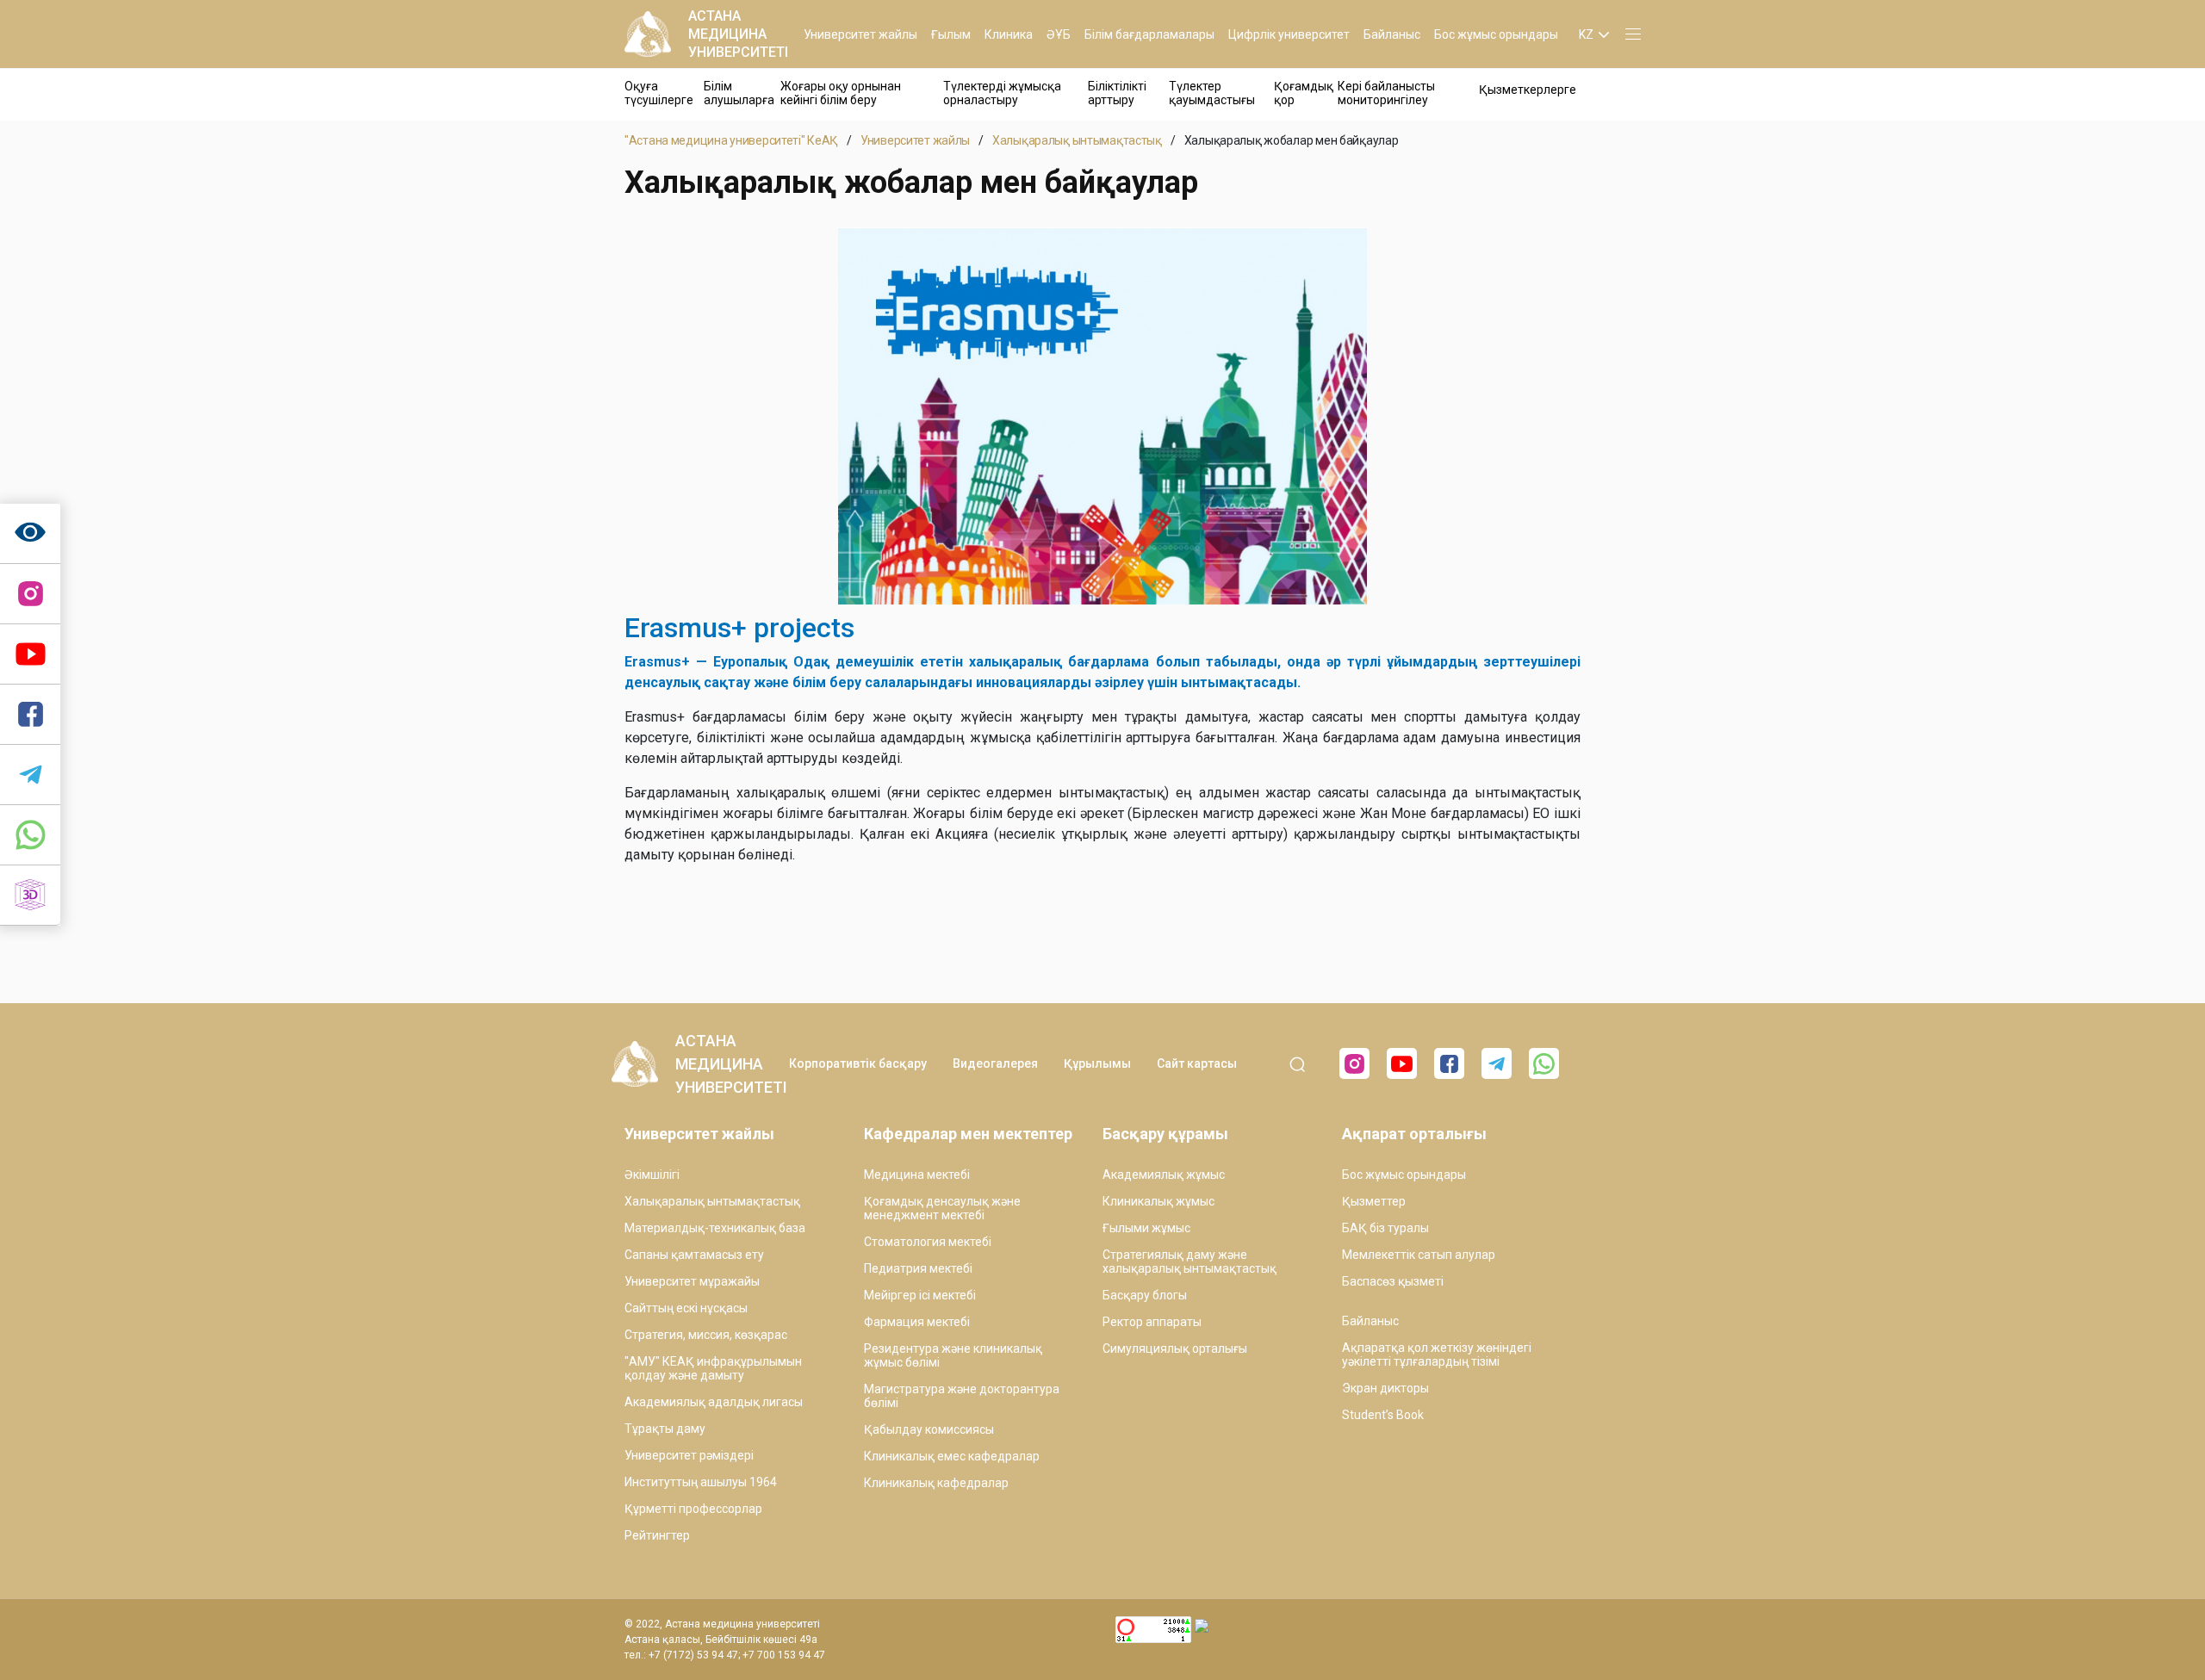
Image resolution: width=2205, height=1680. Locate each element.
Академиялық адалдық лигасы (714, 1402)
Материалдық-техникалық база (715, 1228)
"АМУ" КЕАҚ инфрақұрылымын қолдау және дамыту (713, 1368)
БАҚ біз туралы (1385, 1228)
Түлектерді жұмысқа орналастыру (1002, 93)
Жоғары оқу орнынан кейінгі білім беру (841, 93)
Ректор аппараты (1152, 1322)
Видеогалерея (995, 1063)
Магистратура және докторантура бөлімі (962, 1396)
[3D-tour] (30, 896)
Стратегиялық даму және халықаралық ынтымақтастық (1189, 1262)
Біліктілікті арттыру (1117, 93)
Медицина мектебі (917, 1175)
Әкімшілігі (652, 1175)
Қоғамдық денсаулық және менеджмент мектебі (942, 1208)
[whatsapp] (30, 835)
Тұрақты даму (665, 1429)
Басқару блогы (1145, 1295)
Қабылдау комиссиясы (929, 1429)
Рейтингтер (657, 1535)
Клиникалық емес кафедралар (952, 1456)
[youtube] (1402, 1063)
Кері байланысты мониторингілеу (1386, 93)
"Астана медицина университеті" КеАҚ (731, 140)
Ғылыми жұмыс (1146, 1228)
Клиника (1009, 34)
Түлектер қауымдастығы (1212, 93)
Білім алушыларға (739, 93)
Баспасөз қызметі (1393, 1281)
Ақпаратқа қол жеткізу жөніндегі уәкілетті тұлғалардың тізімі (1437, 1355)
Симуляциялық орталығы (1175, 1348)
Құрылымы (1097, 1063)
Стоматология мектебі (928, 1242)
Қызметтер (1374, 1201)
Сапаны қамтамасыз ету (694, 1255)
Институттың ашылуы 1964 (701, 1482)
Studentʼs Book (1383, 1415)
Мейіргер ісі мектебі (920, 1295)
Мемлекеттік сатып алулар (1419, 1255)
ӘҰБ (1059, 34)
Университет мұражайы (692, 1281)
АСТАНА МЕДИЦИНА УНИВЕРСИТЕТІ (738, 34)
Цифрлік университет (1289, 34)
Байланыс (1392, 34)
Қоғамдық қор (1304, 93)
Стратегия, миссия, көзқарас (706, 1335)
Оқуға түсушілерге (659, 93)
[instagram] (30, 594)
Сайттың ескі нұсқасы (686, 1308)
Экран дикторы (1385, 1388)
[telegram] (30, 775)
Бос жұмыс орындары (1496, 34)
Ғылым (951, 34)
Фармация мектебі (917, 1322)
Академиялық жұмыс (1164, 1175)
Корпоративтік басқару (858, 1063)
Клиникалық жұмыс (1158, 1201)
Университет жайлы (860, 34)
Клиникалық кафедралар (936, 1483)
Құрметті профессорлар (693, 1509)
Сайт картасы (1197, 1063)
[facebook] (1449, 1063)
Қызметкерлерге (1528, 90)
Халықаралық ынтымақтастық (1077, 140)
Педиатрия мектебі (918, 1268)
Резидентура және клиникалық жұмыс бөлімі (953, 1355)
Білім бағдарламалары (1149, 34)
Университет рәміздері (689, 1455)
